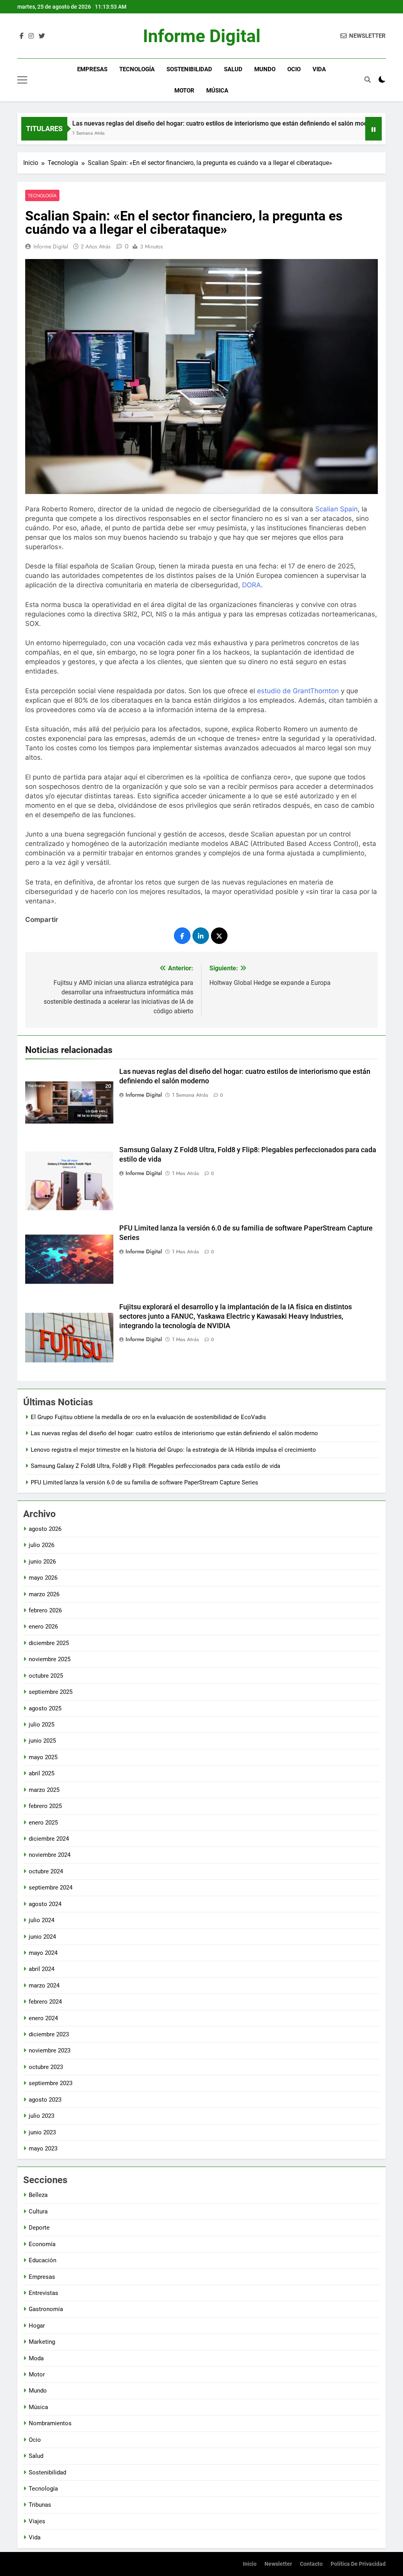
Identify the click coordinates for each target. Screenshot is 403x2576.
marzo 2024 (44, 1986)
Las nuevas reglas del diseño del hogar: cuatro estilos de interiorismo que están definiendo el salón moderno (178, 123)
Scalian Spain (336, 509)
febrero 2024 (45, 2002)
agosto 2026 (45, 1529)
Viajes (37, 2521)
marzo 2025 (44, 1790)
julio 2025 (42, 1725)
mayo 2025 (43, 1757)
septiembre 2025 (51, 1692)
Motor (184, 91)
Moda (36, 2358)
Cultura (38, 2211)
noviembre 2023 (50, 2050)
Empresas (92, 69)
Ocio (294, 69)
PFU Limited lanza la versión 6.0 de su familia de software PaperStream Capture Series (144, 1482)
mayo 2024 (43, 1953)
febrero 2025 (45, 1806)
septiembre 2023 (51, 2083)
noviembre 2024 (50, 1855)
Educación (43, 2260)
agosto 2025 (45, 1708)
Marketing (42, 2342)
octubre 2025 (46, 1676)
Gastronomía (46, 2309)
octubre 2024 (46, 1871)
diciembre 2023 (49, 2034)
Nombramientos (50, 2423)
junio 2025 (42, 1741)
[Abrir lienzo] (22, 80)
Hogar (37, 2326)
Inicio (250, 2564)
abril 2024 (42, 1969)
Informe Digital (202, 36)
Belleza (38, 2195)
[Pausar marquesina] (373, 129)
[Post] (219, 936)
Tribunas (40, 2505)
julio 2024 (42, 1920)
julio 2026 (42, 1545)
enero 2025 (43, 1823)
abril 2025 (42, 1773)
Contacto (311, 2564)
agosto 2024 (45, 1904)
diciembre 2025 (49, 1643)
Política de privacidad (358, 2564)
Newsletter (278, 2564)
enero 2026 (43, 1627)
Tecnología (137, 69)
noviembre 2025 (50, 1659)
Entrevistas (43, 2293)
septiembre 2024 (51, 1888)
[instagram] (31, 36)
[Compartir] (182, 936)
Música (217, 91)
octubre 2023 (46, 2067)
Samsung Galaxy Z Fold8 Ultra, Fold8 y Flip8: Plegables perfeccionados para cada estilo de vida (155, 1466)
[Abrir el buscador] (368, 80)
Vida (319, 69)
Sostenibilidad (189, 69)
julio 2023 (42, 2116)
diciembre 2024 (49, 1839)
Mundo (265, 69)
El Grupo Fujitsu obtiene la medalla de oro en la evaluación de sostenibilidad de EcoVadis (148, 1417)
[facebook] (22, 36)
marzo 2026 (44, 1594)
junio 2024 (42, 1937)
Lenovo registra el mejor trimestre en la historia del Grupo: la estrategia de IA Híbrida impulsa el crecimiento (173, 1450)
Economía (42, 2244)
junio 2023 (42, 2132)
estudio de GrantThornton (298, 691)
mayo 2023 (43, 2149)
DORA (251, 585)
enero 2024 (43, 2018)
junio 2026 (42, 1562)
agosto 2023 (45, 2100)
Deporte (39, 2228)
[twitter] (42, 36)
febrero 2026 (45, 1610)
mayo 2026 (43, 1578)
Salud (233, 69)
